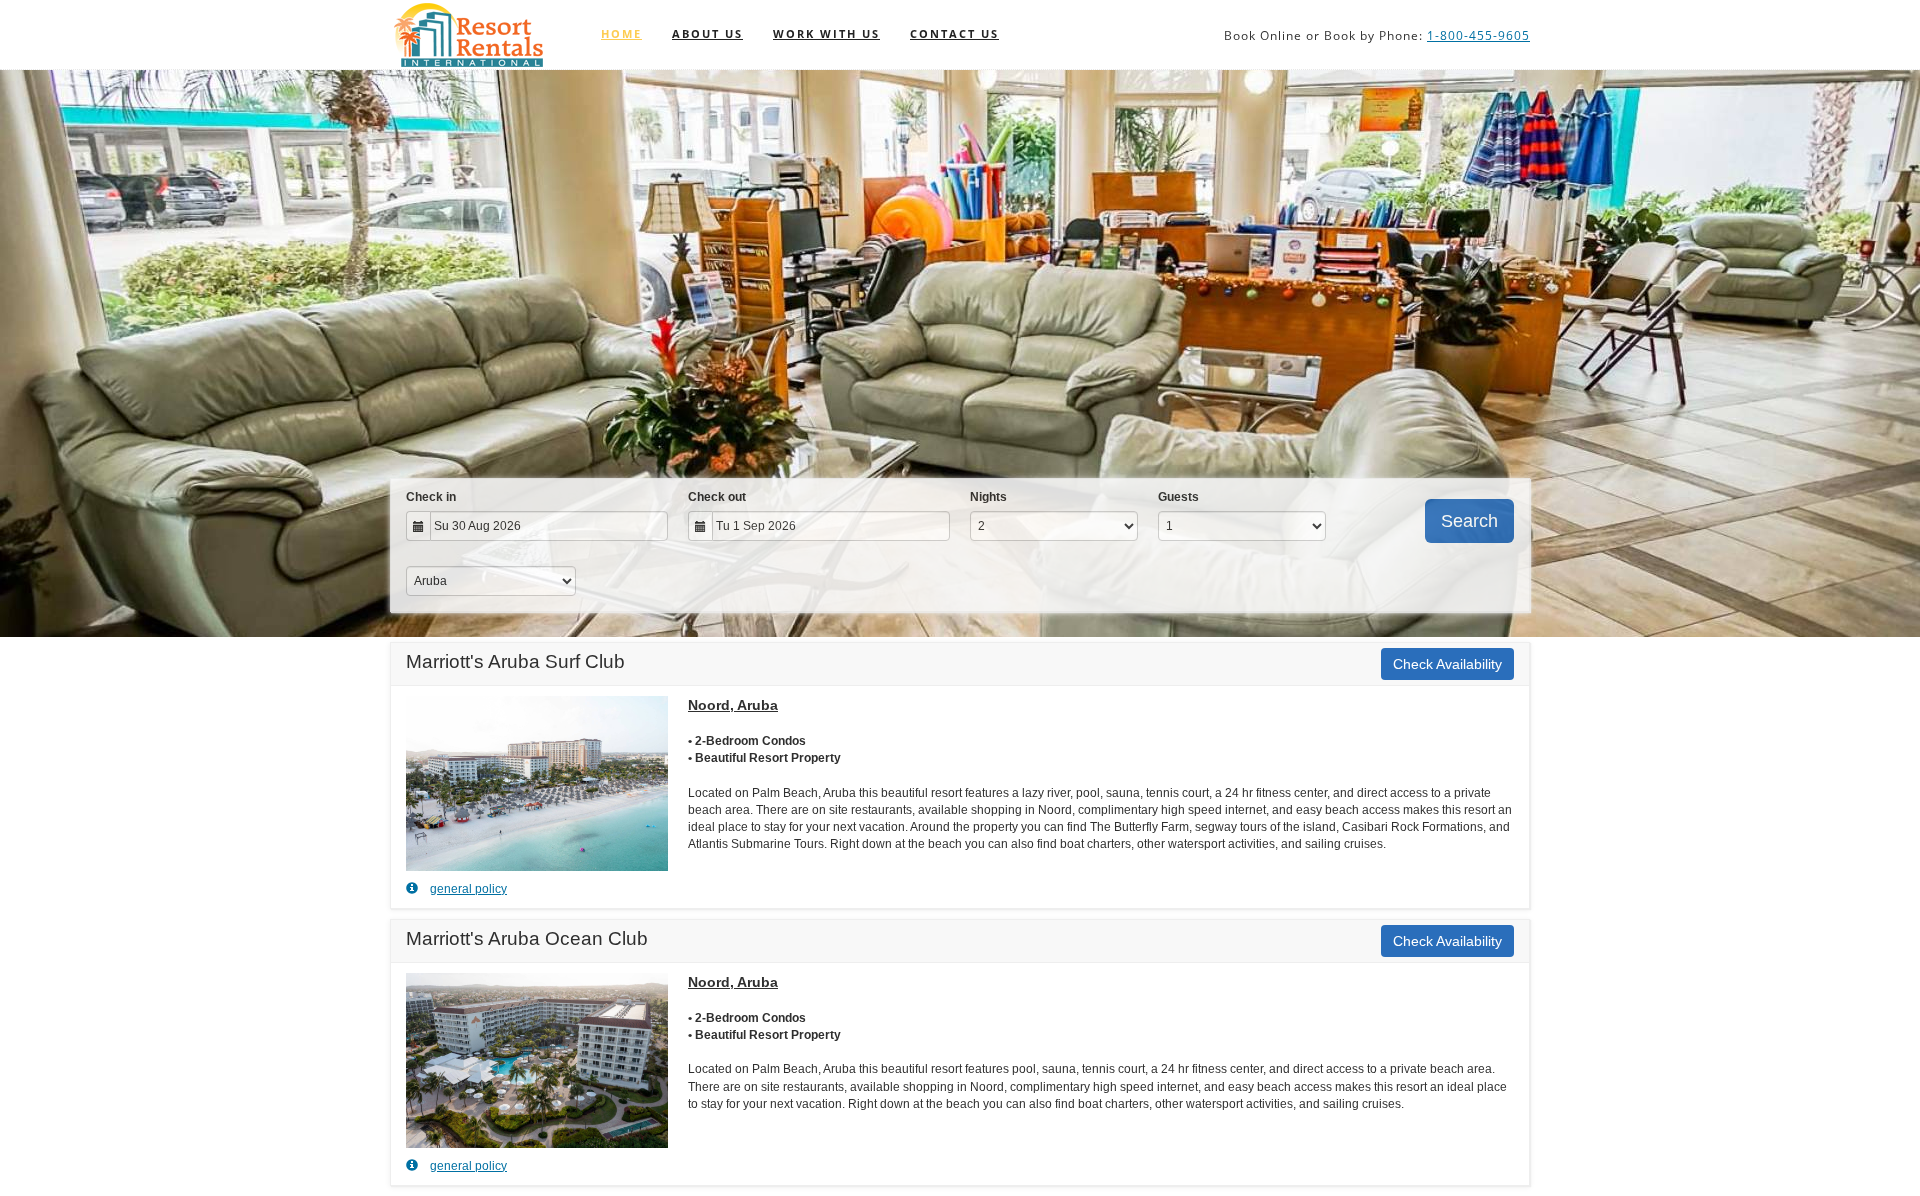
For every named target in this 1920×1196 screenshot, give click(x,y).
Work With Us (826, 33)
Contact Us (954, 33)
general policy (468, 889)
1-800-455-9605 (1478, 35)
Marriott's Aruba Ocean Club (527, 938)
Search (1469, 521)
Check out (717, 497)
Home (621, 33)
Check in (431, 497)
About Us (707, 33)
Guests (1178, 497)
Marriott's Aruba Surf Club (515, 661)
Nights (988, 497)
